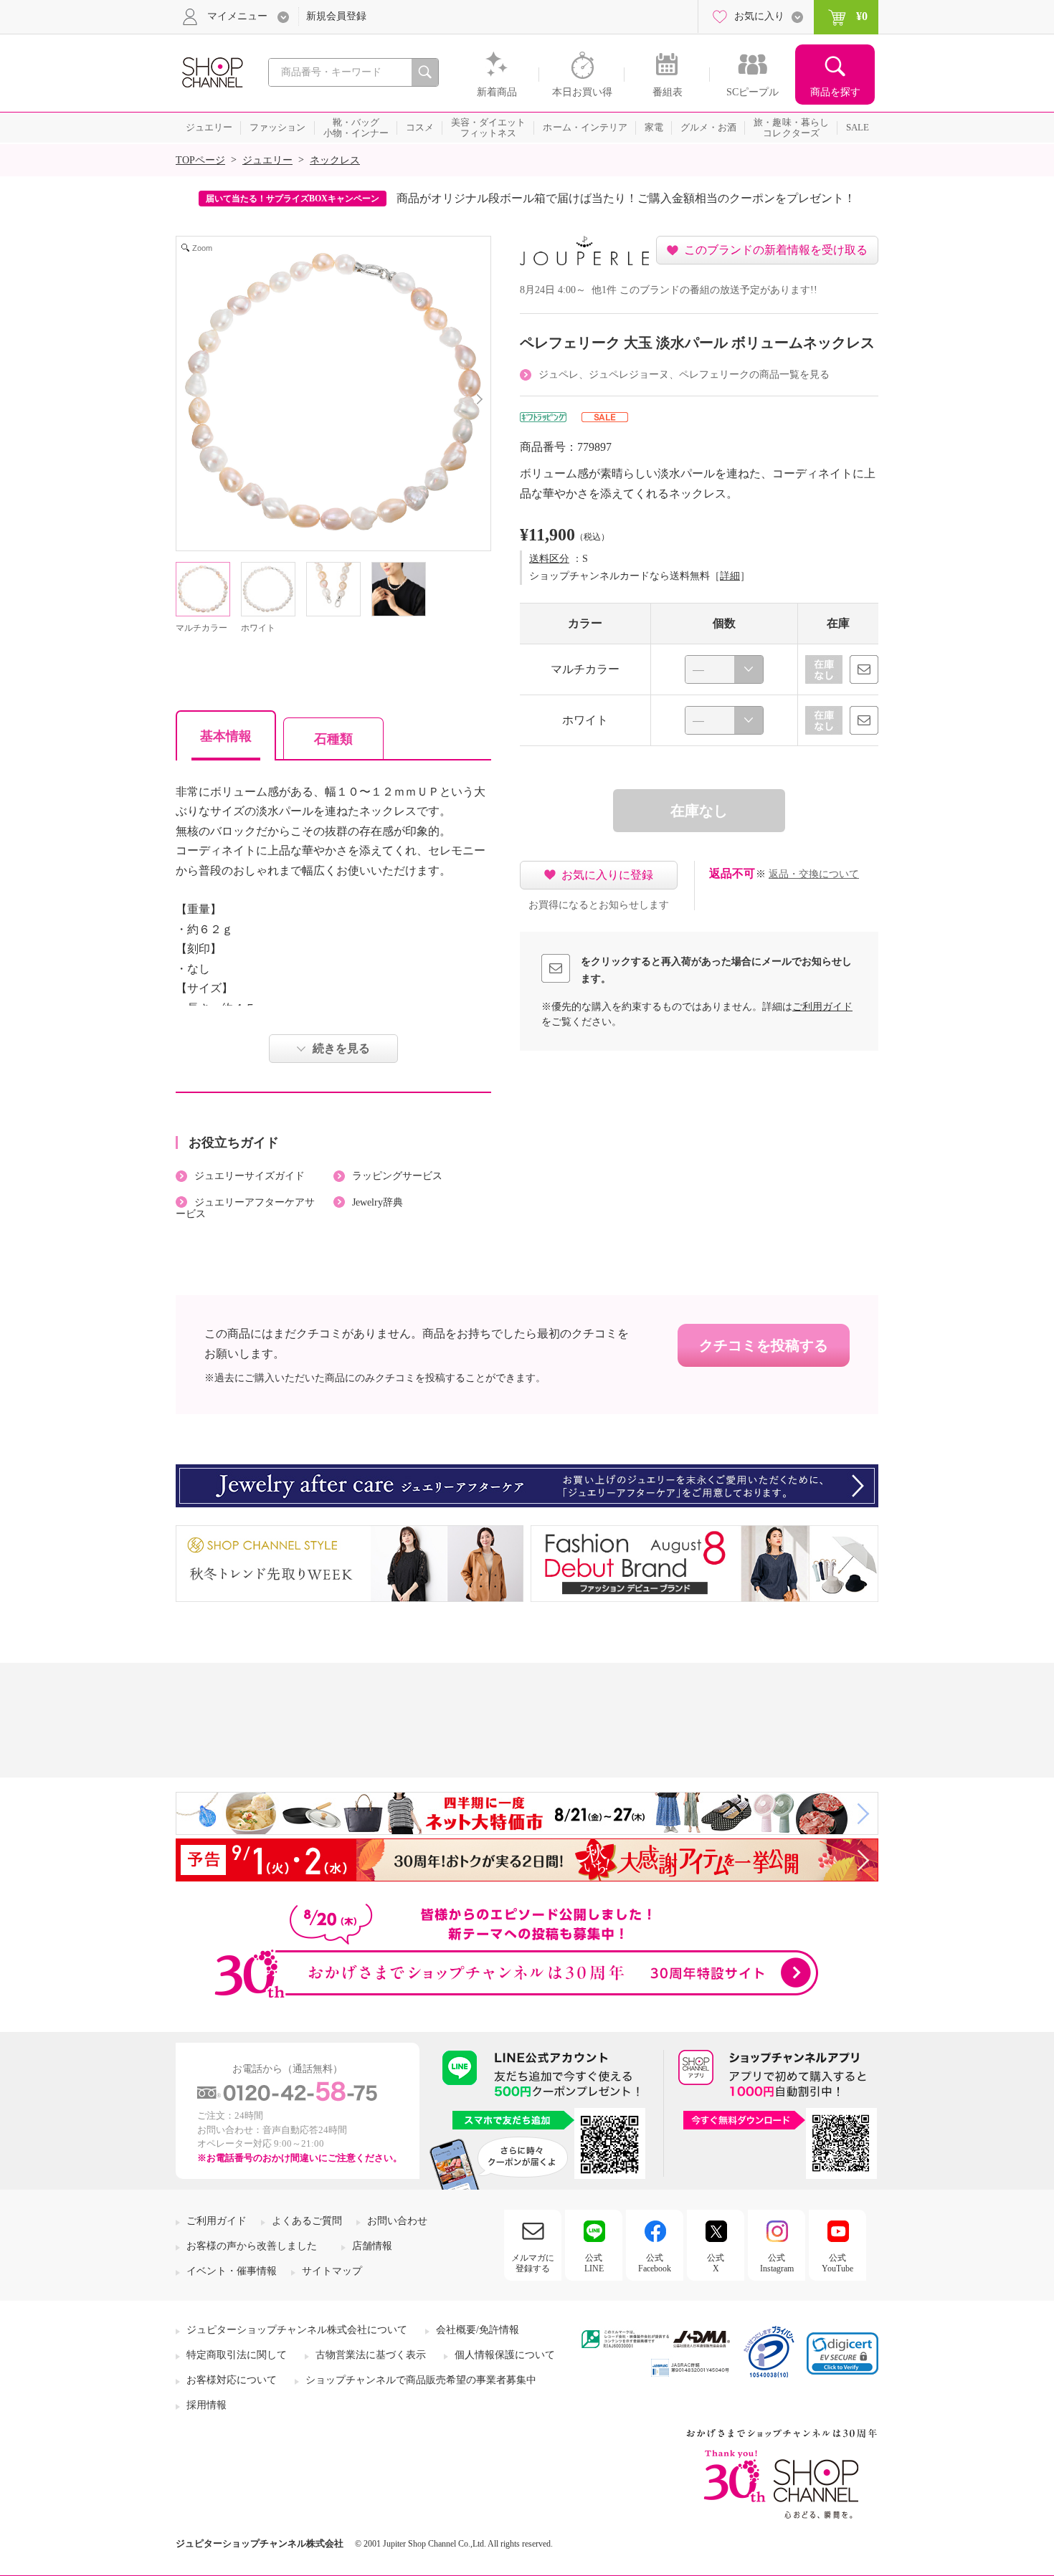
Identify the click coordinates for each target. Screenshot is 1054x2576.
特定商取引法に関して (237, 2355)
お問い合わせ (397, 2221)
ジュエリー (267, 160)
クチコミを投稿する (764, 1345)
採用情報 (206, 2405)
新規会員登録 (336, 16)
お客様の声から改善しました (252, 2246)
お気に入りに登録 (607, 875)
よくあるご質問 (307, 2221)
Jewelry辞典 (378, 1202)
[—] (724, 669)
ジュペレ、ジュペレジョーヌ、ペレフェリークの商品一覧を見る (684, 375)
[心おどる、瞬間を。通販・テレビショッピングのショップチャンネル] (212, 71)
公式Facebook (655, 2263)
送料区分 (549, 559)
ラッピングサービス (397, 1176)
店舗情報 (372, 2246)
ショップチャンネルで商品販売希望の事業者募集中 (421, 2380)
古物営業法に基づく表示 (371, 2355)
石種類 (333, 739)
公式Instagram (777, 2263)
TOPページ (200, 160)
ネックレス (335, 160)
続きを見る (341, 1048)
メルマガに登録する (533, 2263)
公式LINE (594, 2263)
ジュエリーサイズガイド (250, 1176)
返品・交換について (814, 874)
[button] (842, 2353)
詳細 (730, 576)
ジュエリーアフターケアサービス (245, 1208)
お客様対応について (232, 2380)
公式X (716, 2263)
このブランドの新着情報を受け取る (776, 250)
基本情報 (226, 736)
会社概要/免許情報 (478, 2330)
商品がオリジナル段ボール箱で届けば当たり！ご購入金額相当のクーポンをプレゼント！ (626, 198)
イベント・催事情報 (232, 2271)
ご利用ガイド (822, 1007)
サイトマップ (332, 2271)
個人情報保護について (505, 2355)
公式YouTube (837, 2263)
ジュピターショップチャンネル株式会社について (297, 2330)
